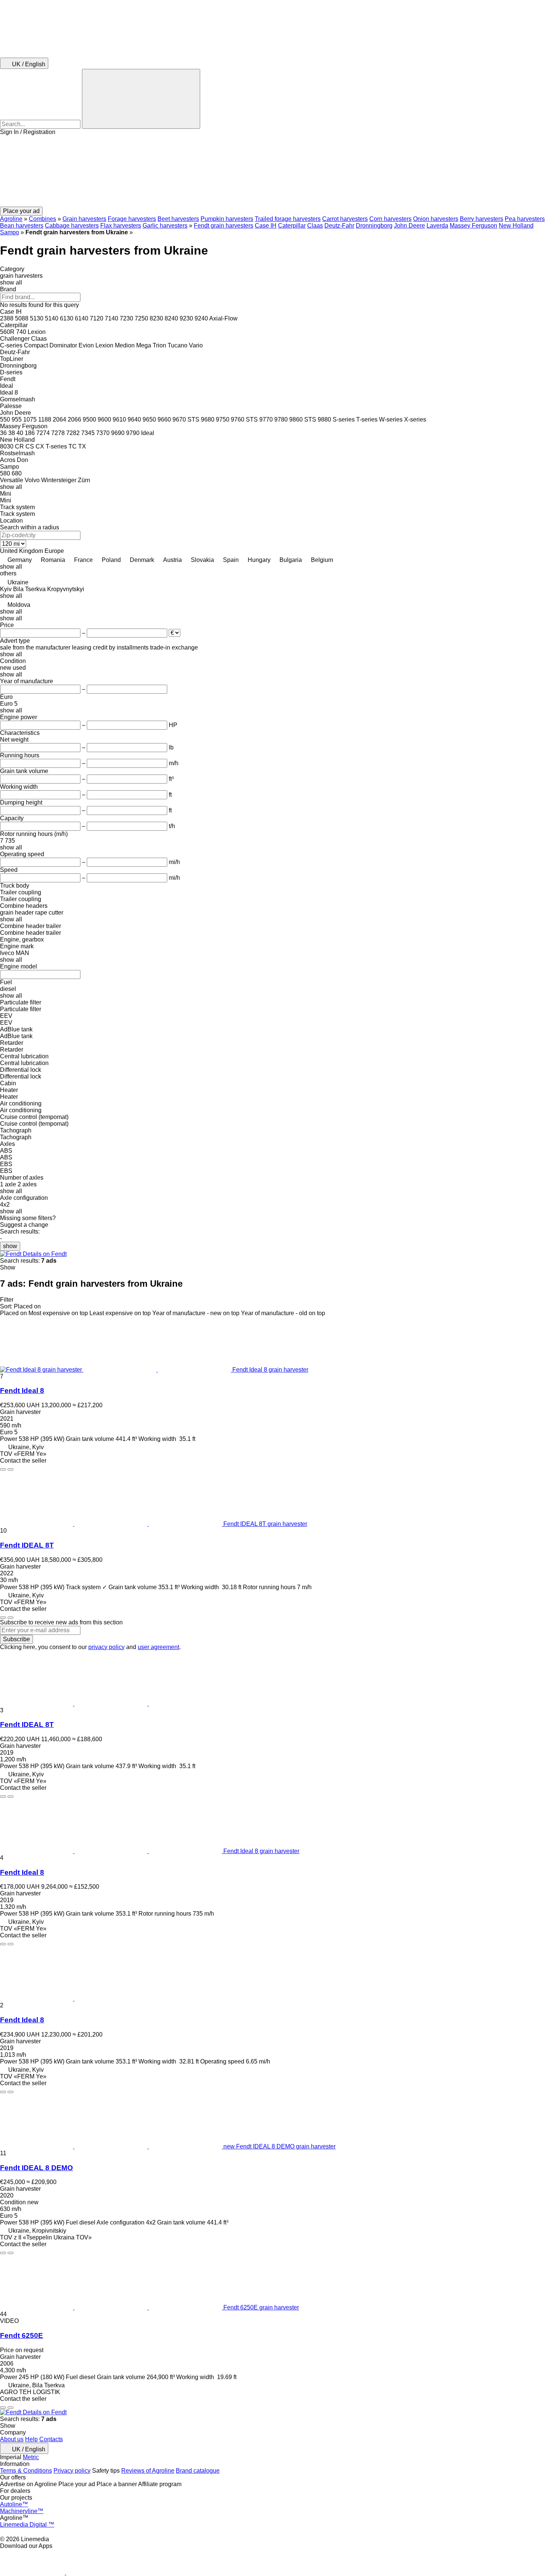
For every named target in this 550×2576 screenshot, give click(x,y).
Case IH (266, 226)
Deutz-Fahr (339, 226)
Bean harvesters (22, 226)
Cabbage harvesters (72, 226)
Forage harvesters (132, 219)
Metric (31, 2457)
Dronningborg (374, 226)
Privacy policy (72, 2471)
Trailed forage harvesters (288, 219)
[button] (275, 171)
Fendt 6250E (22, 2335)
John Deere (410, 226)
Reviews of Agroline (148, 2471)
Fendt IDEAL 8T (27, 1545)
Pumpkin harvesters (227, 219)
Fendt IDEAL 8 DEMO (36, 2168)
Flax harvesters (121, 226)
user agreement (158, 1647)
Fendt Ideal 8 (22, 1391)
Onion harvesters (436, 219)
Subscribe (16, 1639)
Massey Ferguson (473, 226)
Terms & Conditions (26, 2471)
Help (31, 2439)
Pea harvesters (525, 219)
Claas (315, 226)
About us (12, 2439)
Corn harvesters (390, 219)
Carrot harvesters (345, 219)
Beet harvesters (178, 219)
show (10, 1246)
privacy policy (106, 1647)
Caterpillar (292, 226)
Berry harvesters (482, 219)
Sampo (10, 232)
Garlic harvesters (165, 226)
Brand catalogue (198, 2471)
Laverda (437, 226)
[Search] (141, 99)
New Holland (516, 226)
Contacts (51, 2439)
